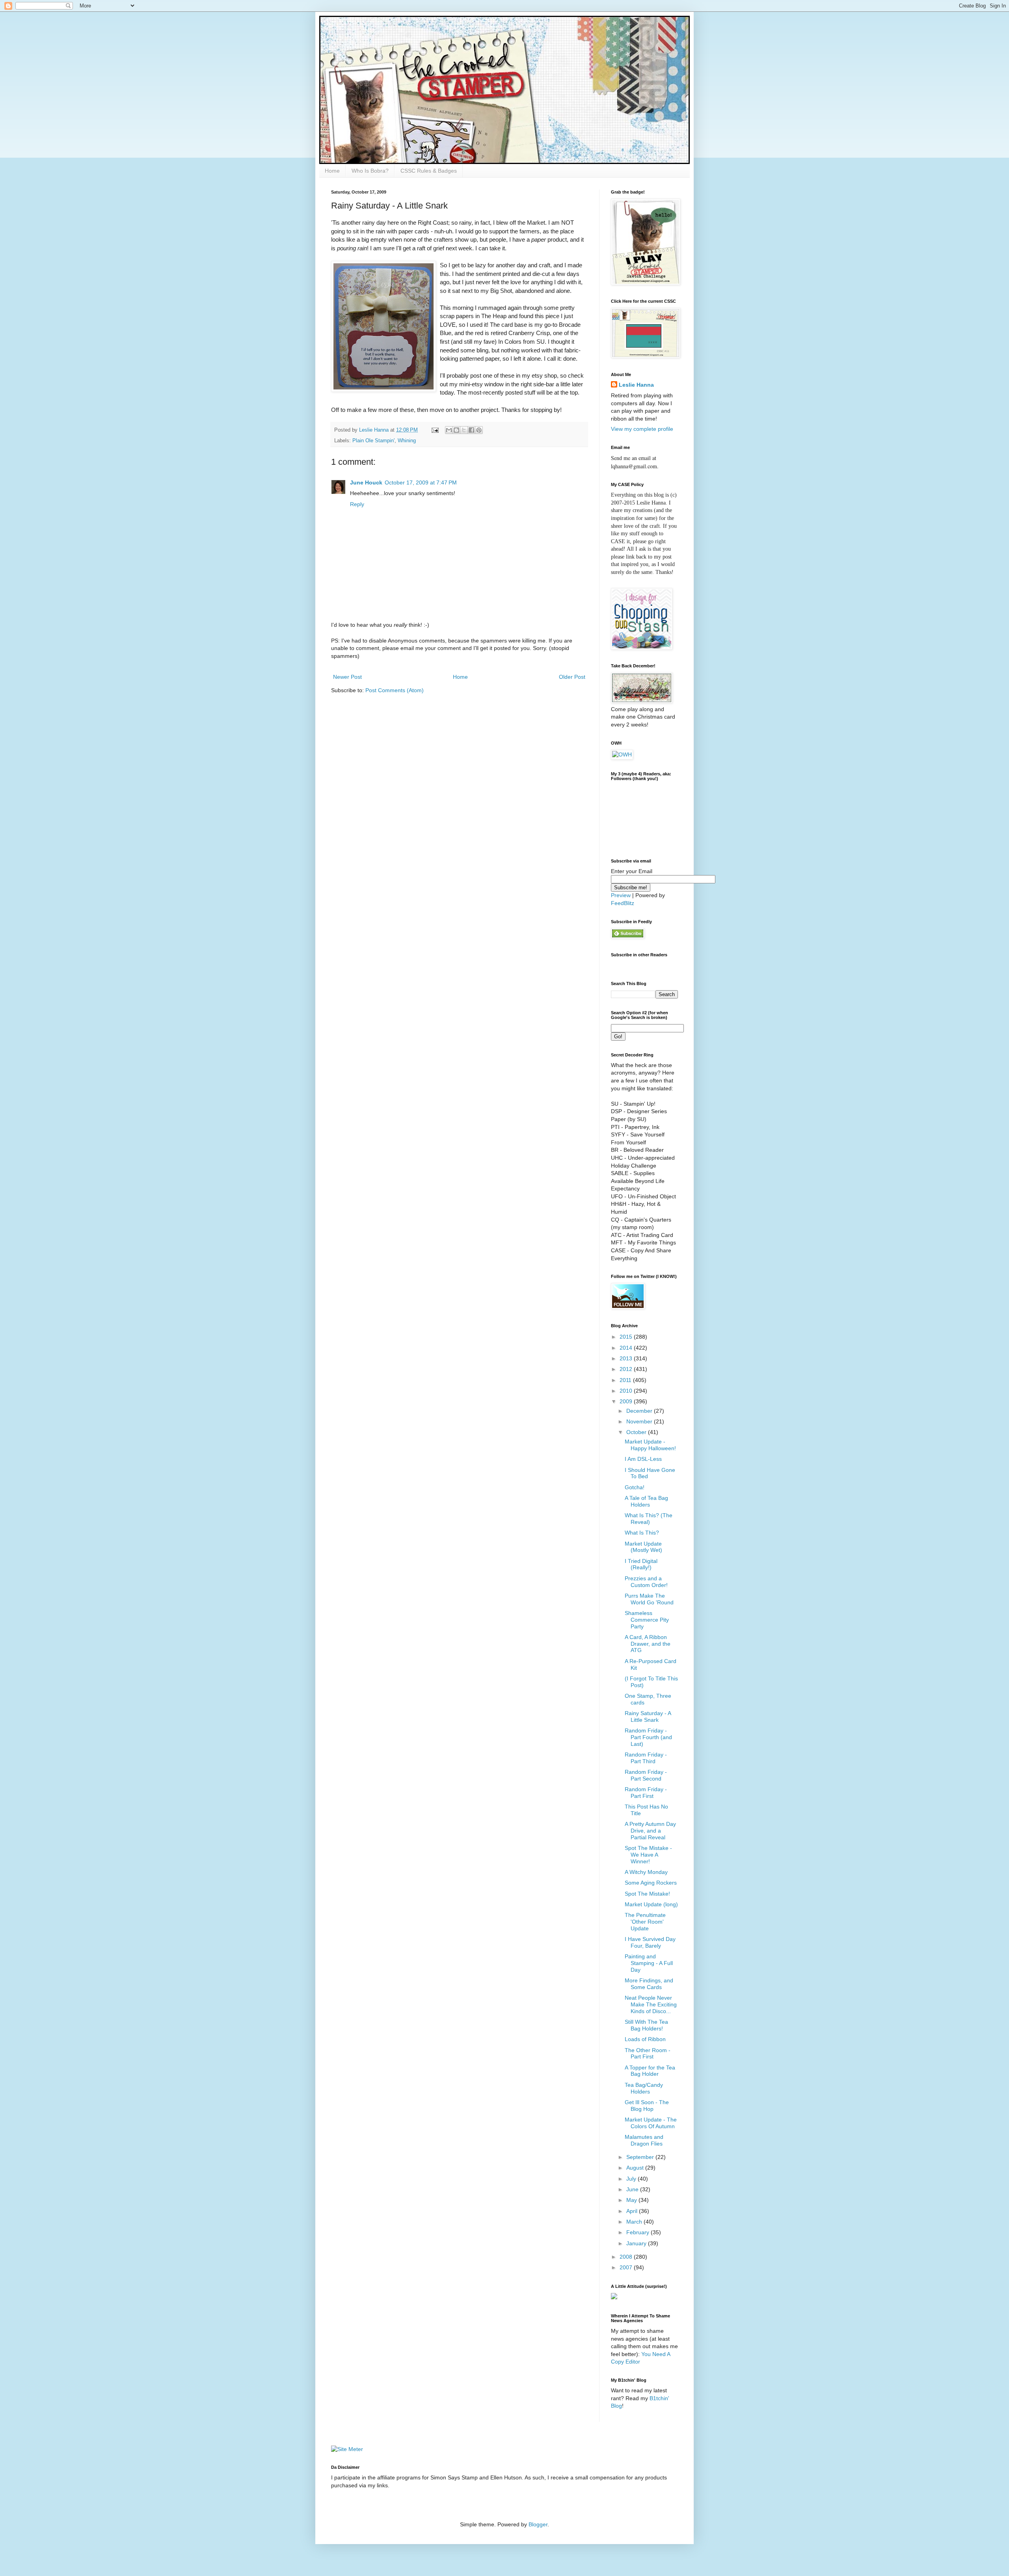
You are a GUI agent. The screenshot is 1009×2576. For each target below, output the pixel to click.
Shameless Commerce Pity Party (647, 1620)
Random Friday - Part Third (646, 1758)
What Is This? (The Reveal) (649, 1519)
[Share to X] (464, 430)
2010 (627, 1391)
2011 (626, 1380)
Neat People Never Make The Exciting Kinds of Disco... (651, 2004)
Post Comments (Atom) (395, 690)
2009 (627, 1401)
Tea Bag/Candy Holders (644, 2088)
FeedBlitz (623, 903)
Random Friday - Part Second (646, 1775)
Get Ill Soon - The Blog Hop (647, 2106)
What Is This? (642, 1533)
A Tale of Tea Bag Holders (646, 1501)
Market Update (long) (651, 1904)
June (633, 2189)
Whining (407, 441)
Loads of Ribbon (645, 2039)
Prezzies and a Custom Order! (646, 1582)
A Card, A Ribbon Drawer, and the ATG (648, 1644)
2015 (627, 1337)
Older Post (572, 677)
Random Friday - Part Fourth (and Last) (648, 1737)
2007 (627, 2267)
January (637, 2243)
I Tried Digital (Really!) (641, 1564)
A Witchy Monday (646, 1872)
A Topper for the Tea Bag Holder (650, 2071)
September (641, 2157)
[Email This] (449, 430)
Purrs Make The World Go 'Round (649, 1599)
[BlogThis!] (456, 430)
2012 (627, 1369)
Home (332, 171)
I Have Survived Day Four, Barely (650, 1942)
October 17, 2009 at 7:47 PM (421, 482)
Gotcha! (635, 1487)
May (632, 2200)
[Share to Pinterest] (479, 430)
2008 (627, 2257)
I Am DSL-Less (643, 1459)
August (636, 2168)
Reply (357, 504)
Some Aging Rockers (651, 1883)
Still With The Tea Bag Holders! (646, 2025)
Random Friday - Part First (646, 1793)
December (640, 1411)
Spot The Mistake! (647, 1894)
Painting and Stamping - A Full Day (649, 1963)
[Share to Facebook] (471, 430)
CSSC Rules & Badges (429, 171)
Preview (621, 895)
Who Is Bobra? (370, 171)
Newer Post (347, 677)
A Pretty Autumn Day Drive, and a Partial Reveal (650, 1831)
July (632, 2179)
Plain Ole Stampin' (373, 441)
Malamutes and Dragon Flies (644, 2140)
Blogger (538, 2524)
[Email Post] (435, 430)
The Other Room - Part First (648, 2054)
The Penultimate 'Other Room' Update (645, 1922)
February (639, 2232)
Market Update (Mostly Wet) (643, 1547)
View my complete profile (642, 429)
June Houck (366, 482)
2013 (627, 1358)
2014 (627, 1348)
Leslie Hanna (636, 385)
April (633, 2211)
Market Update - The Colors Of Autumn (651, 2123)
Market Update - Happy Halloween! (650, 1445)
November (640, 1421)
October (637, 1432)
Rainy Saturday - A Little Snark (648, 1716)
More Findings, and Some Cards (649, 1984)
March (635, 2222)
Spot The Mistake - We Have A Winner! (648, 1855)
